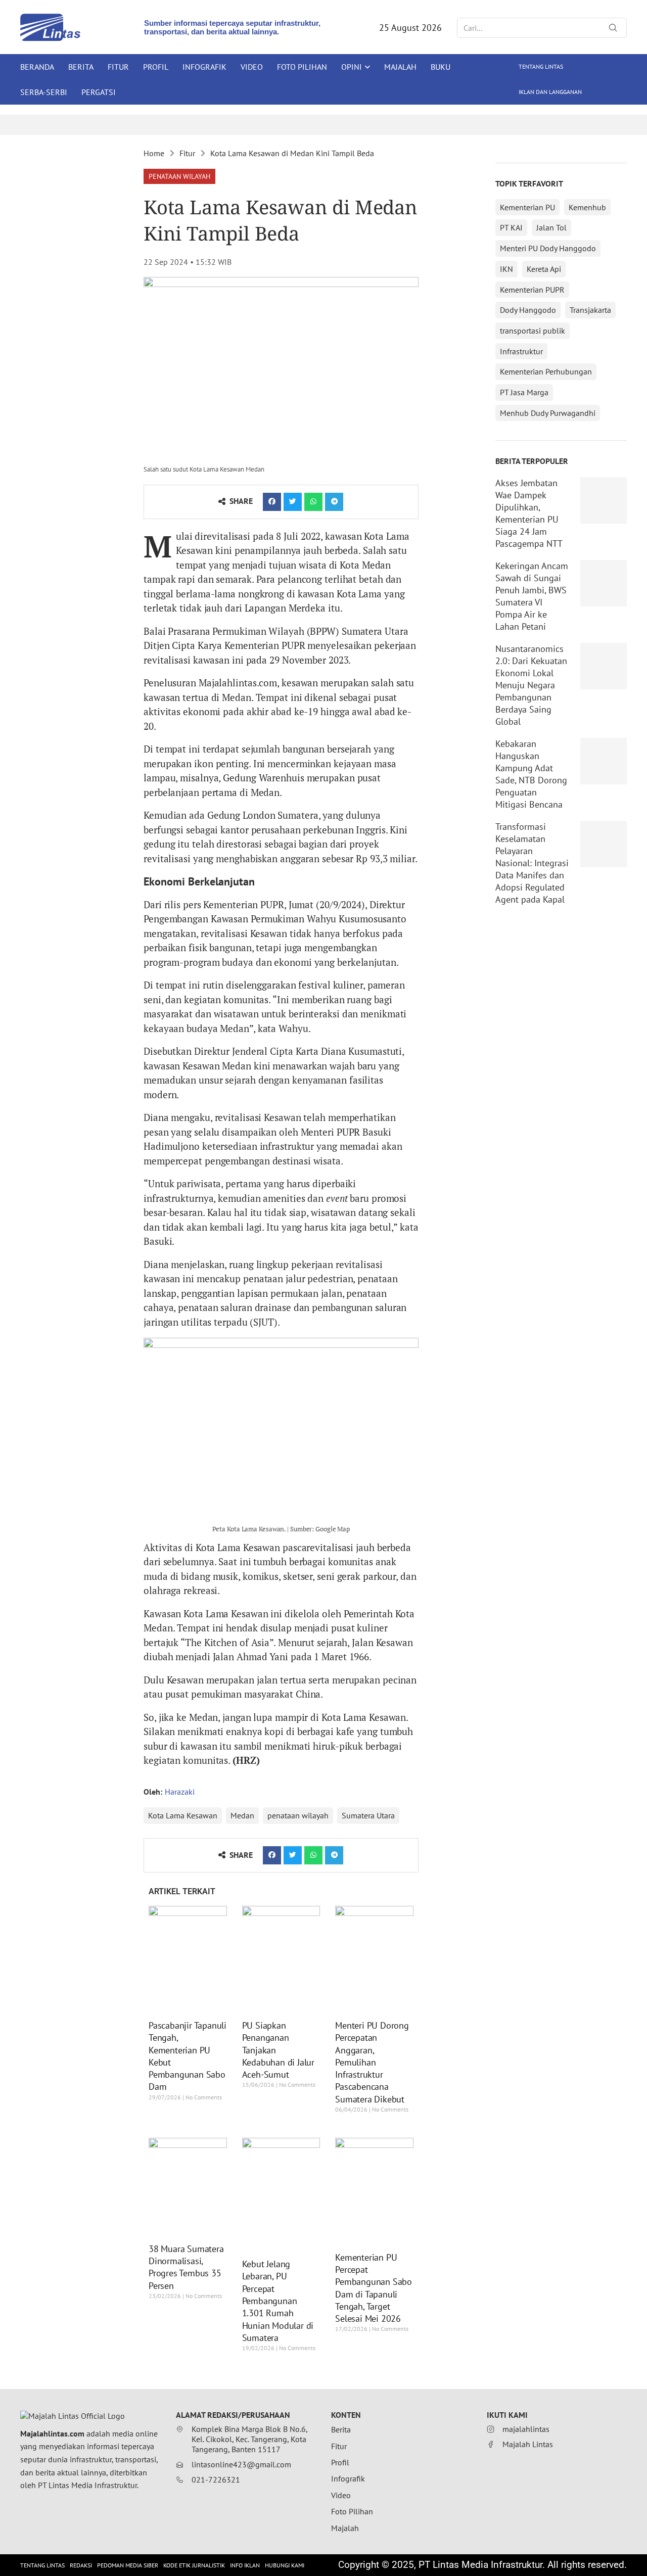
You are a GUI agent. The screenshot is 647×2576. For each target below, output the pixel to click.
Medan (242, 1815)
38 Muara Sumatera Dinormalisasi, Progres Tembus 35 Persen (186, 2267)
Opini (352, 67)
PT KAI (511, 227)
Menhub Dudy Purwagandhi (548, 413)
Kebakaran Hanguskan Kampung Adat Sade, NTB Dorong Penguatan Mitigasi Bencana (531, 774)
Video (252, 67)
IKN (506, 269)
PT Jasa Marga (524, 392)
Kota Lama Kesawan (183, 1815)
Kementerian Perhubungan (546, 371)
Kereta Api (544, 269)
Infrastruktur (521, 351)
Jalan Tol (551, 227)
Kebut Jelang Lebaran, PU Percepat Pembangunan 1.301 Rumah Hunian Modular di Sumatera (278, 2301)
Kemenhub (587, 207)
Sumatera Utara (368, 1815)
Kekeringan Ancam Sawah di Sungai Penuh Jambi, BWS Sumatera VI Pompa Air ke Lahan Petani (532, 596)
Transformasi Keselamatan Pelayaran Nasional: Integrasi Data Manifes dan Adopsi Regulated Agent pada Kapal (532, 863)
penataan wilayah (298, 1815)
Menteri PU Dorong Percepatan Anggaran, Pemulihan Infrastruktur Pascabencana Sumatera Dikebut (372, 2062)
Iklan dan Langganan (550, 92)
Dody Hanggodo (528, 310)
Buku (441, 67)
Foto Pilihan (302, 67)
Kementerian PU (527, 207)
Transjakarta (590, 310)
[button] (179, 176)
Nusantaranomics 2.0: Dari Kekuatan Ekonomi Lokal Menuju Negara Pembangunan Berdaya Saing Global (531, 685)
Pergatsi (99, 92)
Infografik (204, 67)
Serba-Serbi (44, 92)
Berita (81, 67)
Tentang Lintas (541, 66)
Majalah (400, 67)
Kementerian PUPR (532, 290)
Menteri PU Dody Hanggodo (548, 248)
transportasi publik (533, 331)
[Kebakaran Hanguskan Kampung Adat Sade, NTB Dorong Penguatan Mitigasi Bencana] (604, 761)
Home (154, 153)
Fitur (118, 67)
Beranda (37, 67)
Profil (156, 67)
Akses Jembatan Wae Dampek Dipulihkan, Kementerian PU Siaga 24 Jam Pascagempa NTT (529, 513)
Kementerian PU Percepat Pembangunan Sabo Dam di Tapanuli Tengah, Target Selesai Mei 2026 (374, 2288)
